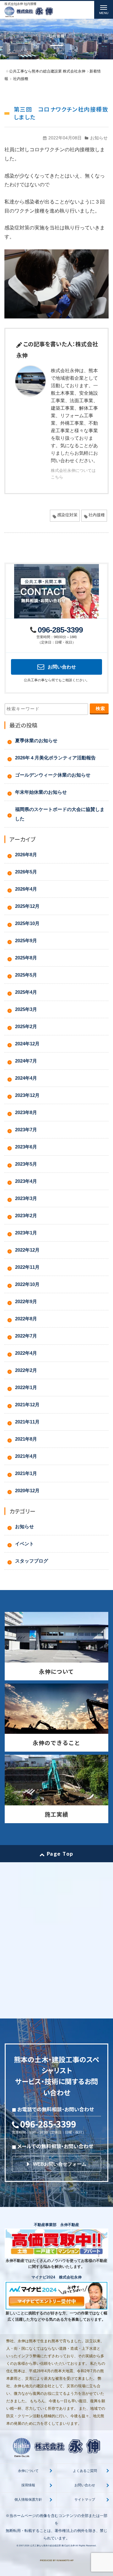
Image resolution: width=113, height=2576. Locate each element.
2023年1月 (26, 1233)
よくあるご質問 (85, 2471)
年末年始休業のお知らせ (41, 792)
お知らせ (99, 138)
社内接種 (97, 515)
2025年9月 (26, 940)
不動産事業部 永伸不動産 (56, 2225)
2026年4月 (26, 889)
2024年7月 (26, 1061)
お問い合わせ (85, 2485)
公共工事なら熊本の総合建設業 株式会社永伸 (52, 2546)
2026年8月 (26, 855)
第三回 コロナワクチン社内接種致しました (61, 113)
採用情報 (28, 2485)
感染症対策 (67, 515)
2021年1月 (26, 1473)
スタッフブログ (32, 1561)
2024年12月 (27, 1044)
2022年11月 (27, 1267)
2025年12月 (27, 906)
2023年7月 (26, 1130)
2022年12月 (27, 1250)
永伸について (28, 2471)
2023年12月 (27, 1095)
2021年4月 (26, 1456)
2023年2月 (26, 1215)
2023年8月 (26, 1112)
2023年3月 (26, 1198)
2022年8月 (26, 1319)
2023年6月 (26, 1147)
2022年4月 (26, 1353)
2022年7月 (26, 1336)
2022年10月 (27, 1284)
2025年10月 (27, 923)
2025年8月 (26, 958)
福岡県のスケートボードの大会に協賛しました (60, 814)
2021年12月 (27, 1405)
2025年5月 (26, 975)
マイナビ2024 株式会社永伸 (56, 2277)
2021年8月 (26, 1439)
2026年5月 (26, 872)
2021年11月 (27, 1422)
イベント (24, 1544)
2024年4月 (26, 1078)
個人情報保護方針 (28, 2499)
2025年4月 (26, 992)
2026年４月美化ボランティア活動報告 (55, 758)
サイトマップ (85, 2499)
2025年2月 (26, 1026)
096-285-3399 (60, 630)
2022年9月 (26, 1301)
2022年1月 (26, 1387)
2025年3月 (26, 1009)
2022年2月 (26, 1370)
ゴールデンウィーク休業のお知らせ (53, 775)
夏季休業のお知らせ (36, 740)
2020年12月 (27, 1491)
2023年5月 (26, 1164)
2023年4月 (26, 1181)
